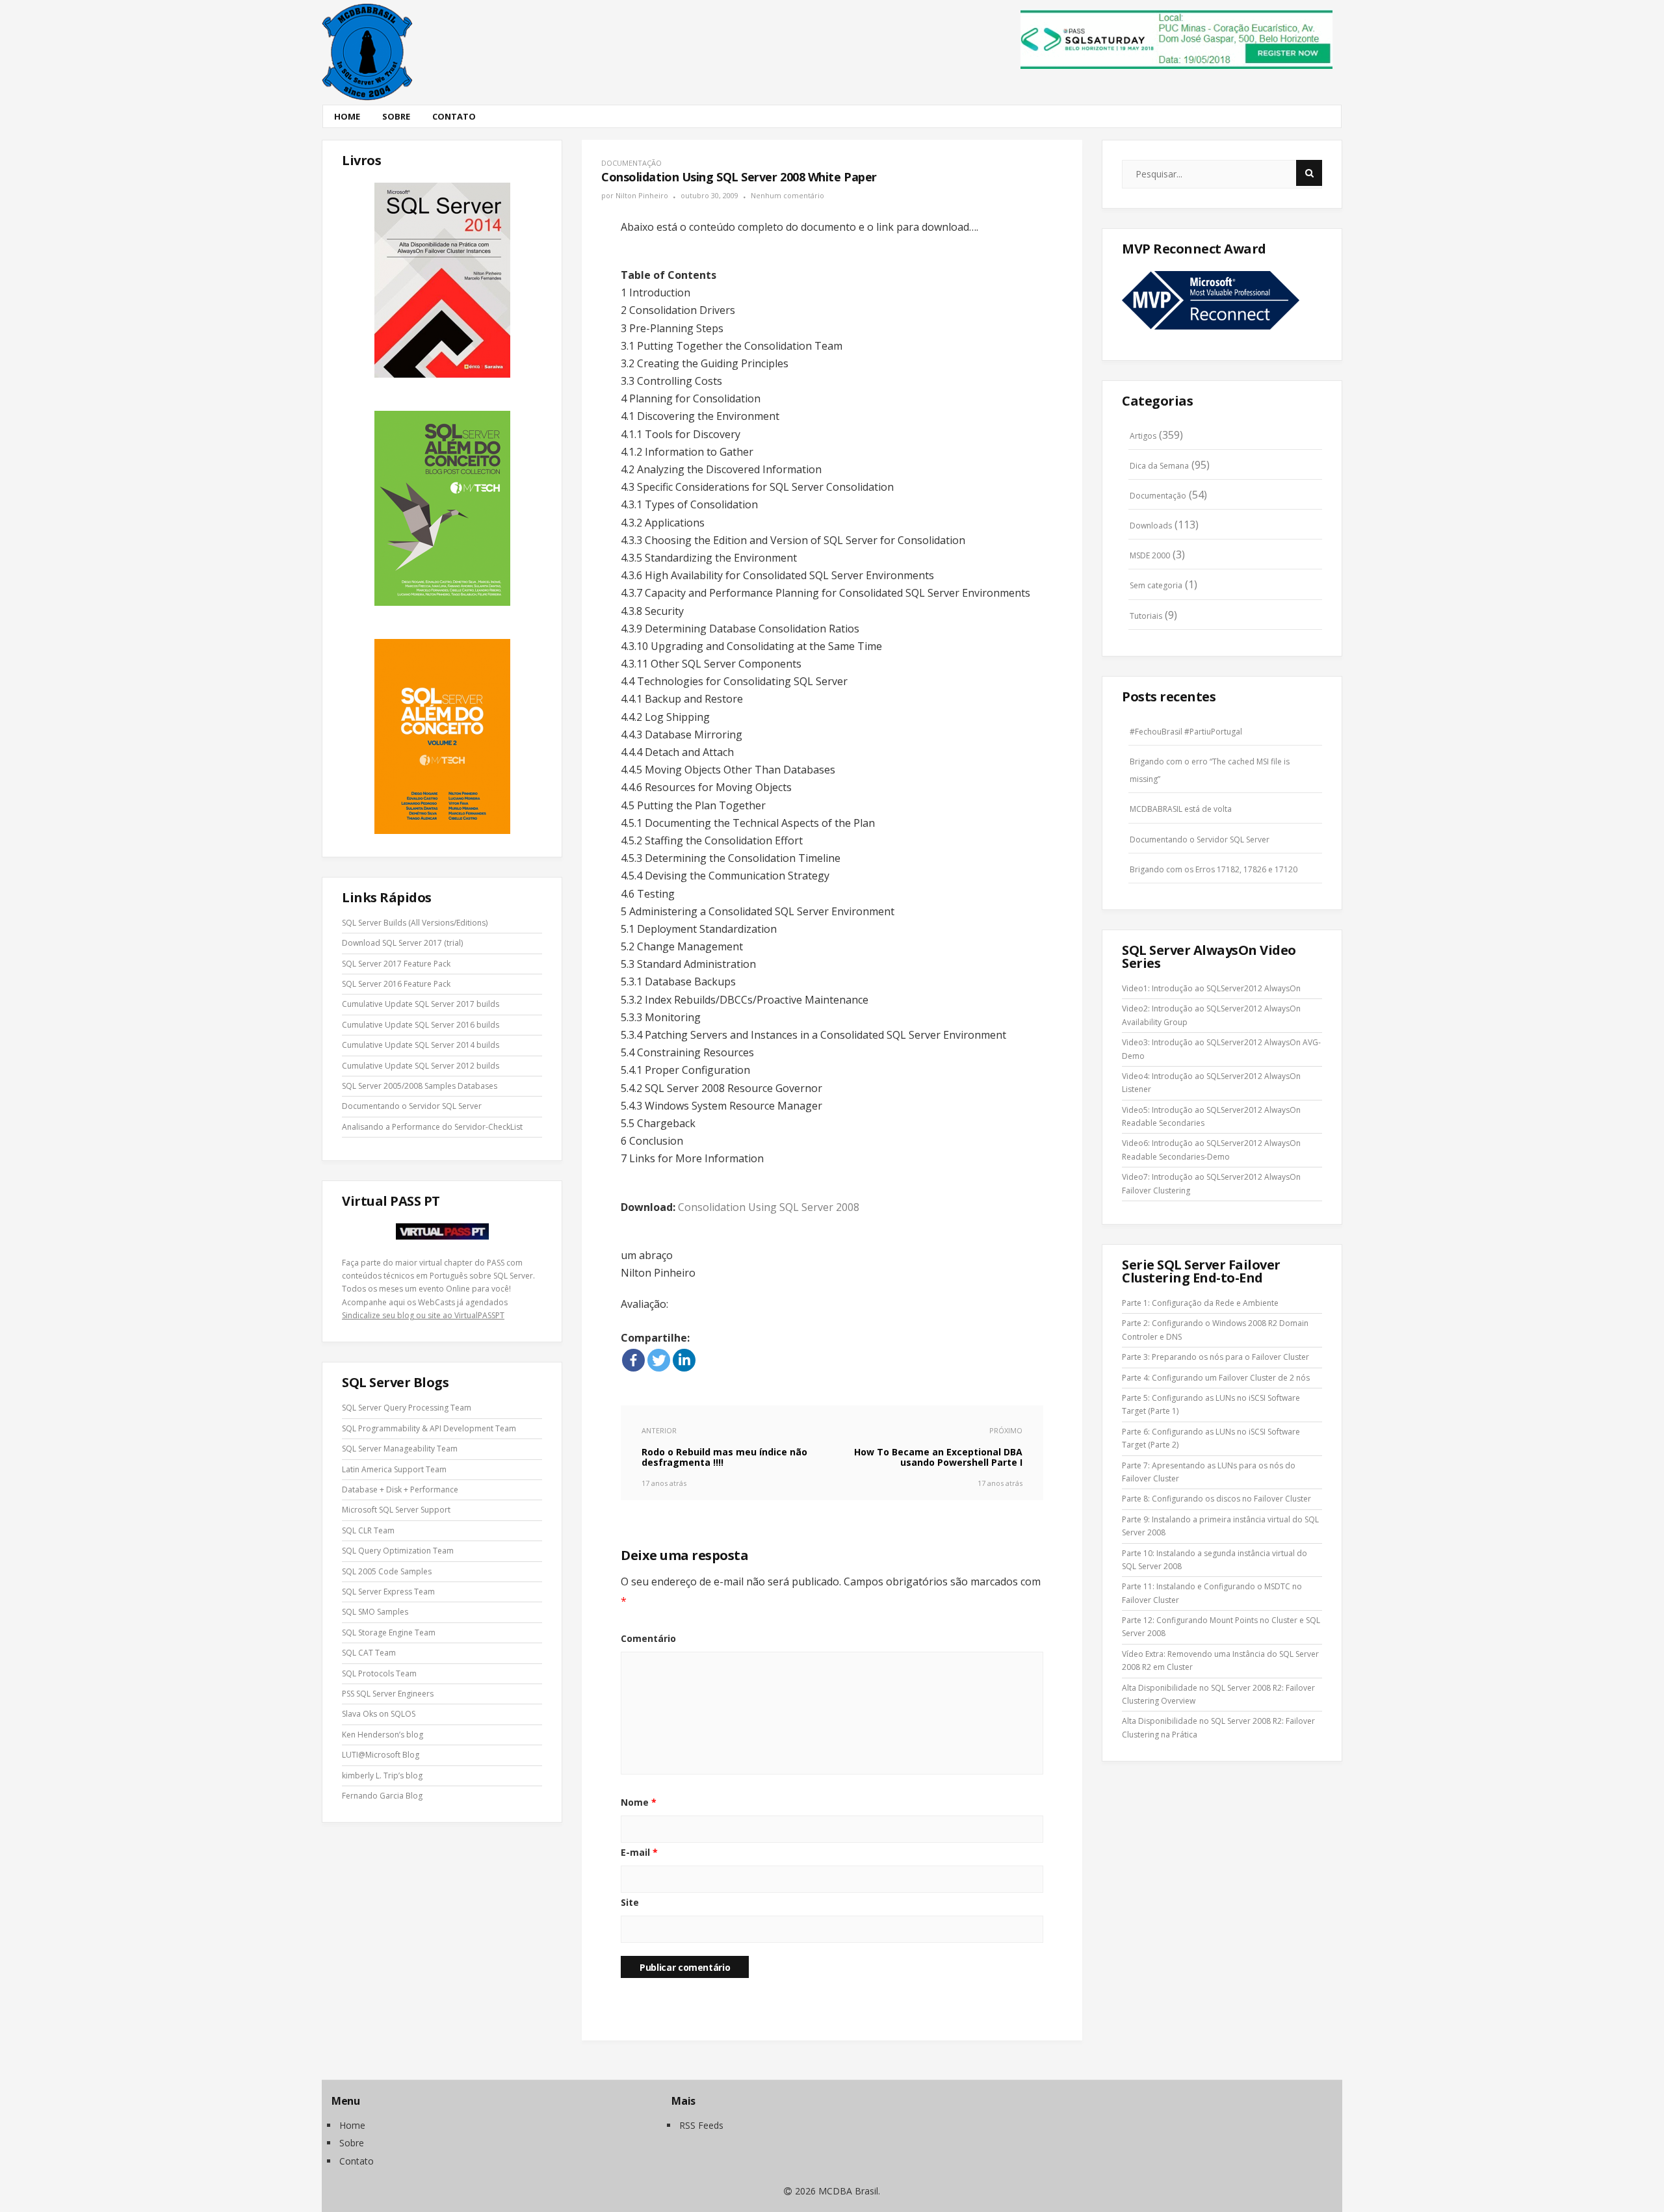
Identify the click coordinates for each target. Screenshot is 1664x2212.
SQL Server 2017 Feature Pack (396, 964)
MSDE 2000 (1150, 555)
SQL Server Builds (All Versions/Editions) (415, 923)
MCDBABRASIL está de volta (1181, 809)
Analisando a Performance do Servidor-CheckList (432, 1127)
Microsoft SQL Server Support (396, 1510)
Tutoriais (1146, 616)
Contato (454, 116)
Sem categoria (1156, 585)
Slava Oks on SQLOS (379, 1714)
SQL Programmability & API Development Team (429, 1428)
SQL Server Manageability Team (400, 1449)
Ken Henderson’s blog (383, 1735)
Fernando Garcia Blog (382, 1796)
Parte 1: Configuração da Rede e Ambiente (1200, 1303)
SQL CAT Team (369, 1653)
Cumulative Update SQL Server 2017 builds (421, 1004)
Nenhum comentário (787, 195)
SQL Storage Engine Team (389, 1633)
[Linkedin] (684, 1360)
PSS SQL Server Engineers (388, 1694)
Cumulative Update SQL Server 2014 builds (421, 1045)
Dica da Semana (1159, 466)
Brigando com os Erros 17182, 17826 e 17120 (1214, 869)
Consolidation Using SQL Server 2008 (769, 1207)
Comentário (648, 1638)
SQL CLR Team (368, 1530)
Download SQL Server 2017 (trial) (402, 943)
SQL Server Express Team (388, 1592)
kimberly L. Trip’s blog (382, 1776)
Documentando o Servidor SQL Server (412, 1106)
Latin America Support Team (394, 1469)
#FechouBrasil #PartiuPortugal (1186, 732)
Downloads (1151, 526)
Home (347, 116)
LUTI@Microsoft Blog (381, 1755)
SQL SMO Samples (375, 1612)
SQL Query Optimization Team (398, 1551)
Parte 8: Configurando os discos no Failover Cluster (1216, 1499)
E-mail (639, 1852)
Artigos (1143, 436)
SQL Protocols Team (379, 1673)
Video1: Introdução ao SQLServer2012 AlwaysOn (1211, 988)
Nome (639, 1802)
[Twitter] (659, 1360)
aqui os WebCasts (422, 1302)
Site (630, 1902)
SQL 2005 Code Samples (387, 1571)
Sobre (396, 116)
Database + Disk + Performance (400, 1490)
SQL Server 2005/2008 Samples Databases (420, 1086)
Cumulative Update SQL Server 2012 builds (421, 1066)
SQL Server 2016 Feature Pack (396, 984)
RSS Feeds (701, 2125)
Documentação (631, 163)
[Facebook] (633, 1360)
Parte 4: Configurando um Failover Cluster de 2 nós (1216, 1378)
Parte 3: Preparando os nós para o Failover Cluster (1215, 1357)
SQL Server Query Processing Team (407, 1408)
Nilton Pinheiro (642, 195)
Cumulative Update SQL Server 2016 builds (421, 1025)
